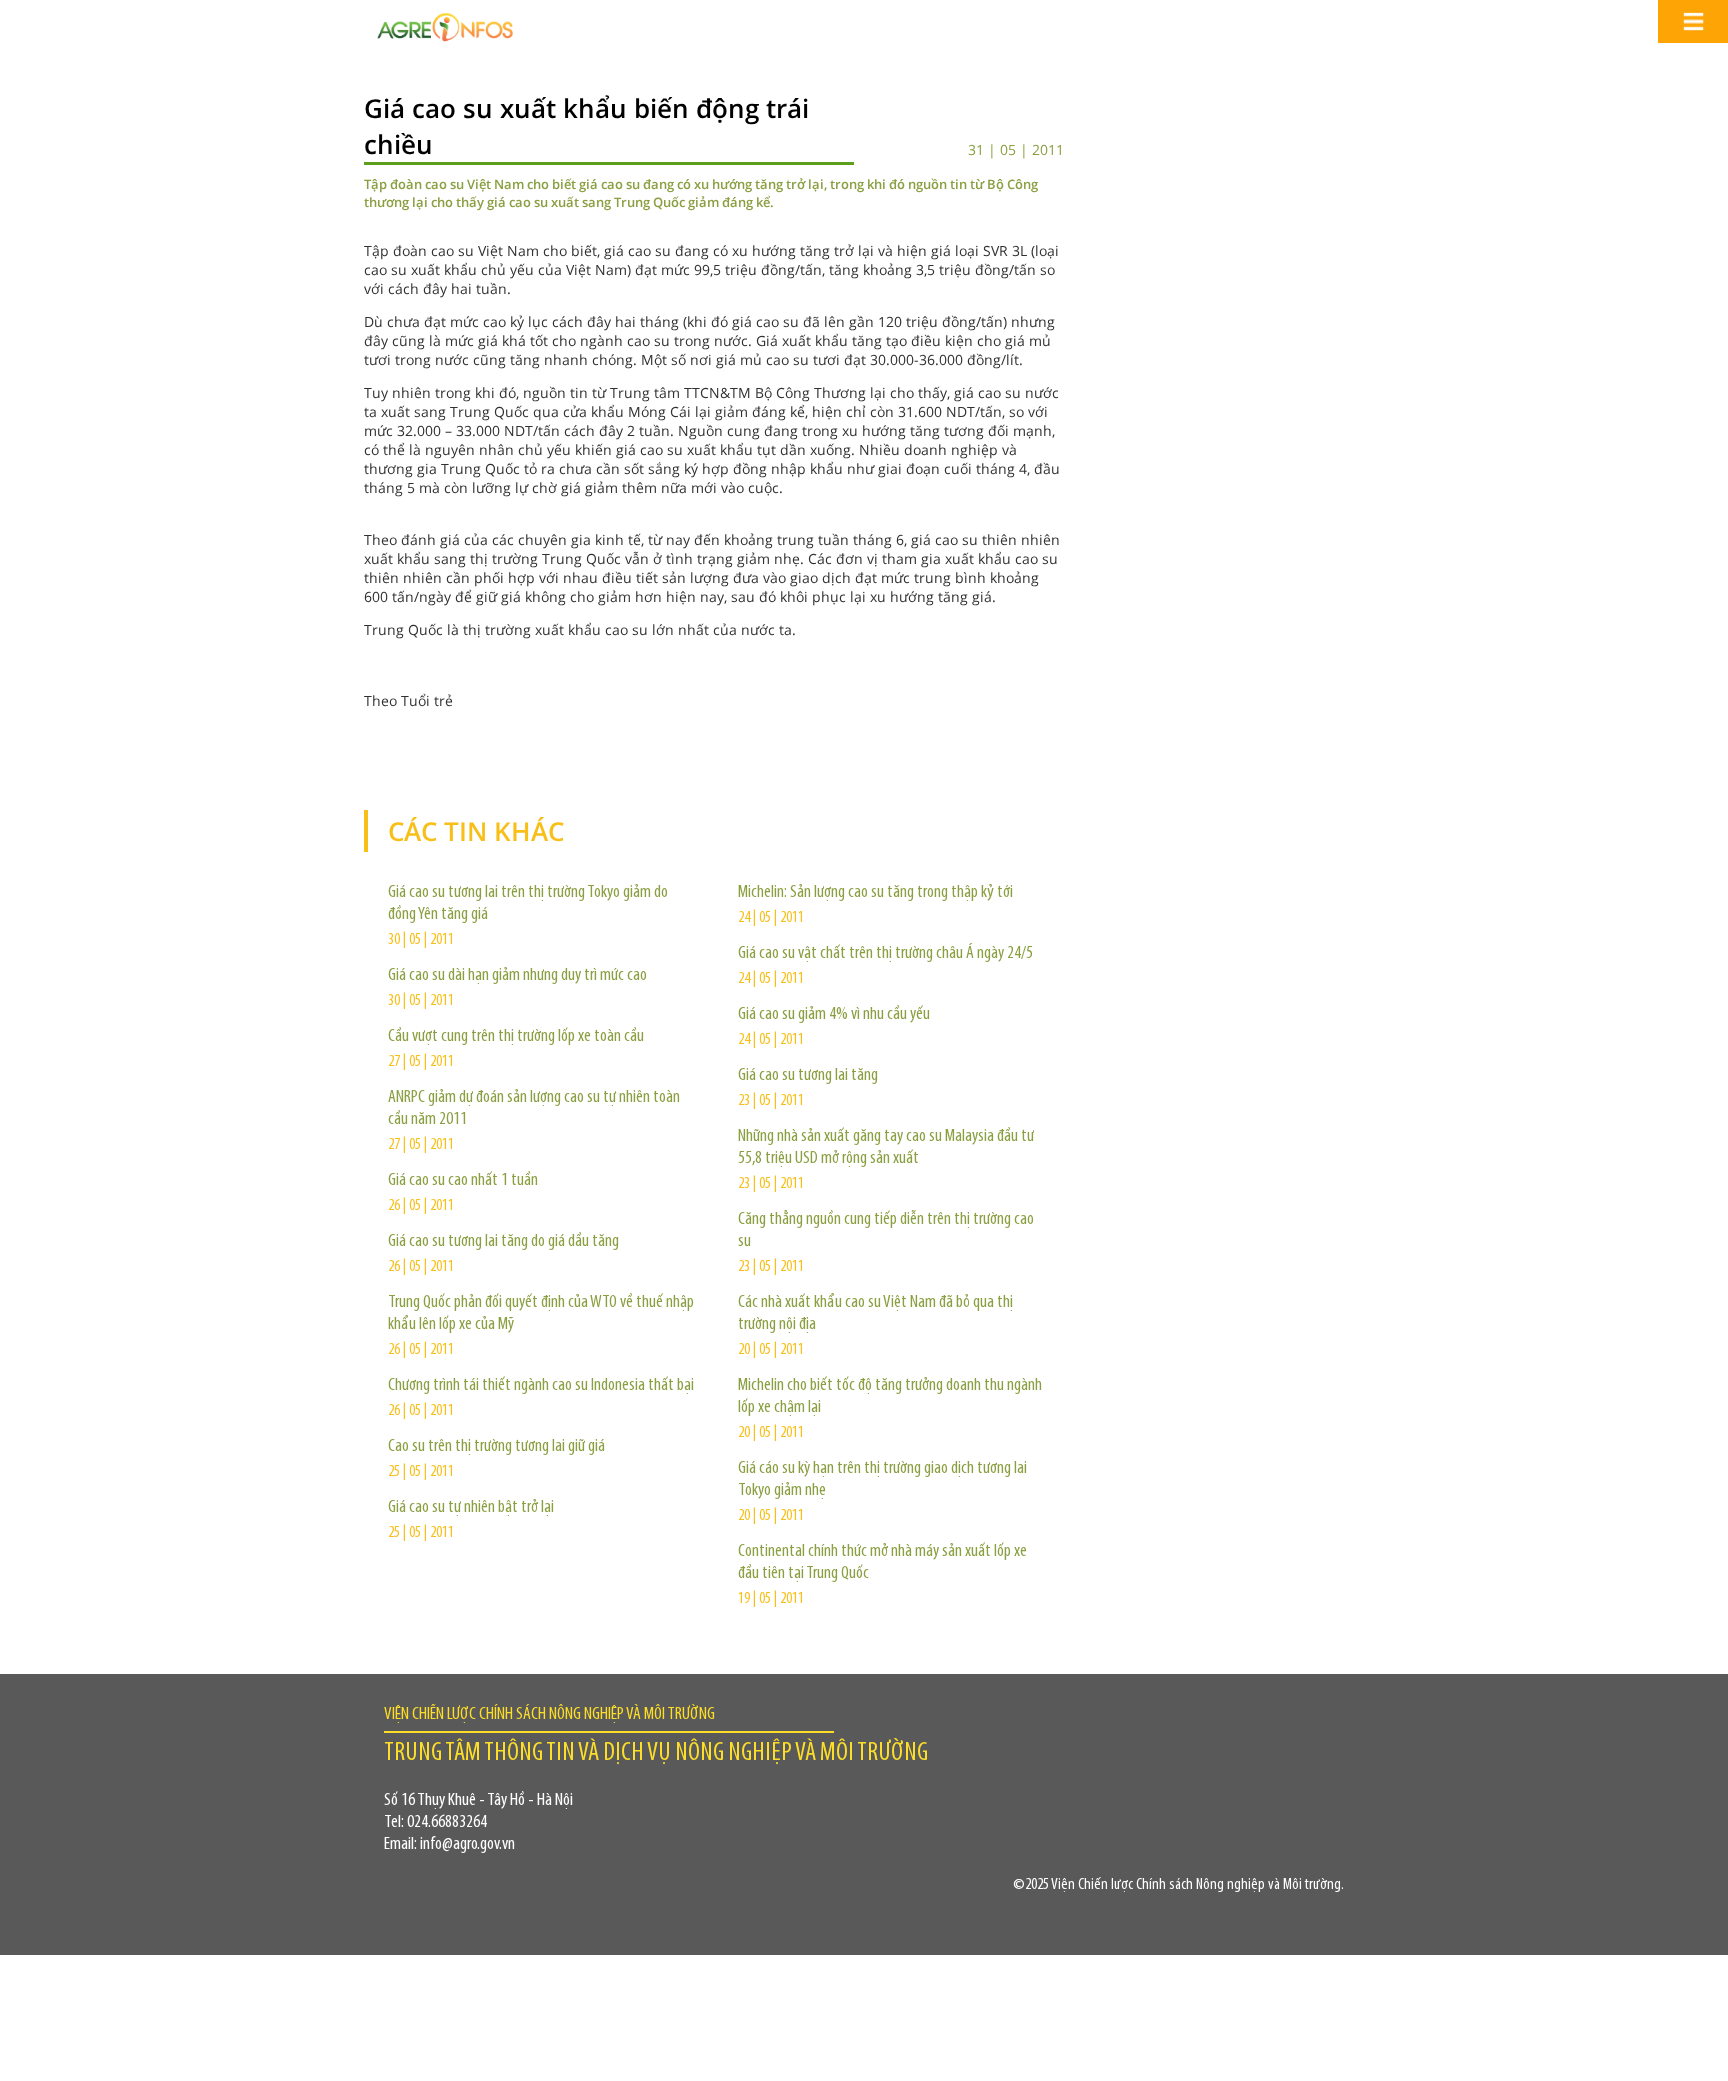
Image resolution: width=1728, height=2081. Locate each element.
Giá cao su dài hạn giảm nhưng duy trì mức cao (517, 976)
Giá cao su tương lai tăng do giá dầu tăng (503, 1242)
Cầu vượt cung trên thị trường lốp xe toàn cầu (516, 1037)
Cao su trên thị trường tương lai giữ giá (496, 1447)
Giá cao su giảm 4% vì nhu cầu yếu (834, 1015)
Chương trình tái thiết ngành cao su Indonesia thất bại (541, 1386)
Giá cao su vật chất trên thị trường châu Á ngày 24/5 (885, 954)
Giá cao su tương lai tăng (808, 1076)
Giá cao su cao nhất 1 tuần (463, 1181)
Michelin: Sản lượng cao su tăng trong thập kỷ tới (875, 893)
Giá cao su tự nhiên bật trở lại (471, 1508)
